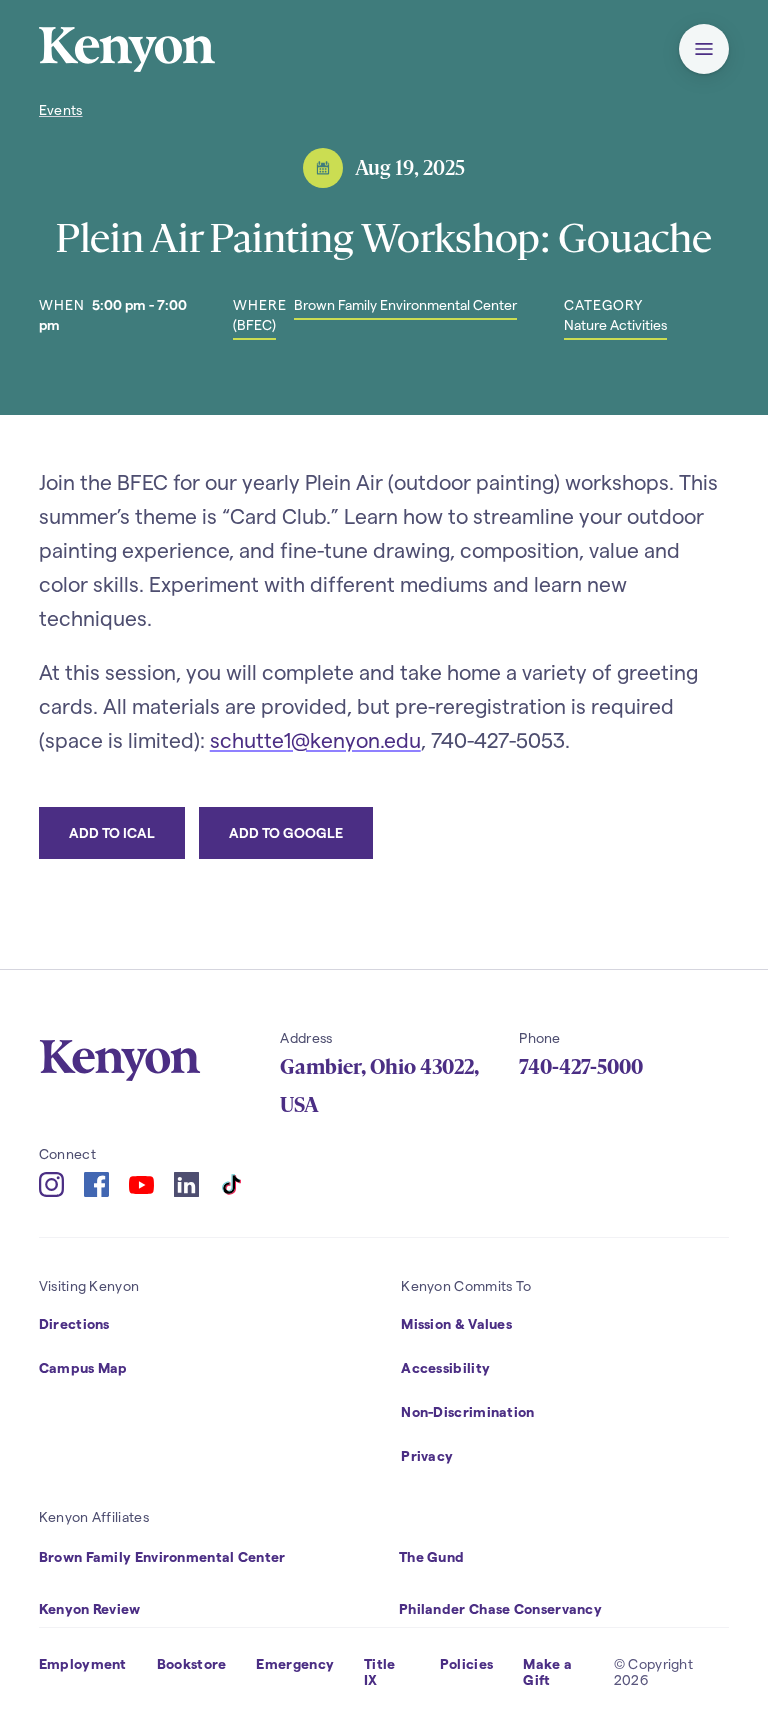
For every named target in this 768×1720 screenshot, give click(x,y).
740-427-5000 (581, 1067)
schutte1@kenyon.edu (315, 739)
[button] (704, 49)
